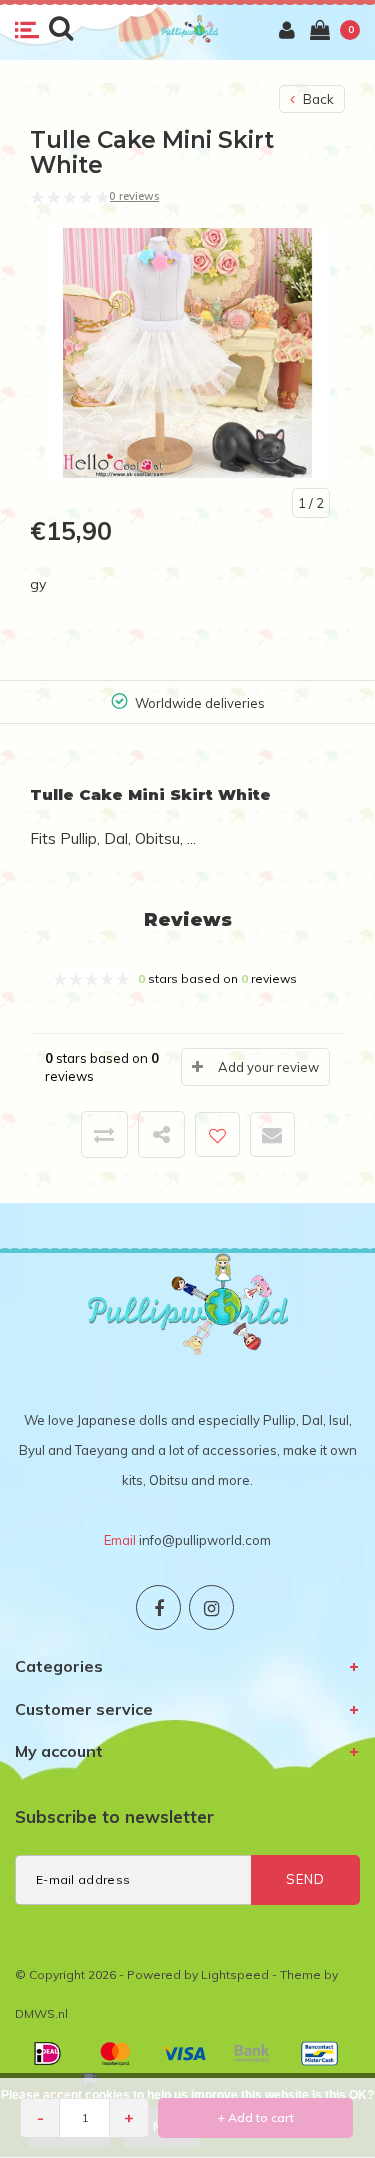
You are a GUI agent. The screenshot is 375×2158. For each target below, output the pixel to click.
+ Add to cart (256, 2117)
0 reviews (134, 196)
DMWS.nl (41, 2013)
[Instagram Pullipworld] (211, 1607)
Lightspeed (235, 1974)
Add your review (268, 1067)
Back (317, 99)
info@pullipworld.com (205, 1540)
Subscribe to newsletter (114, 1816)
